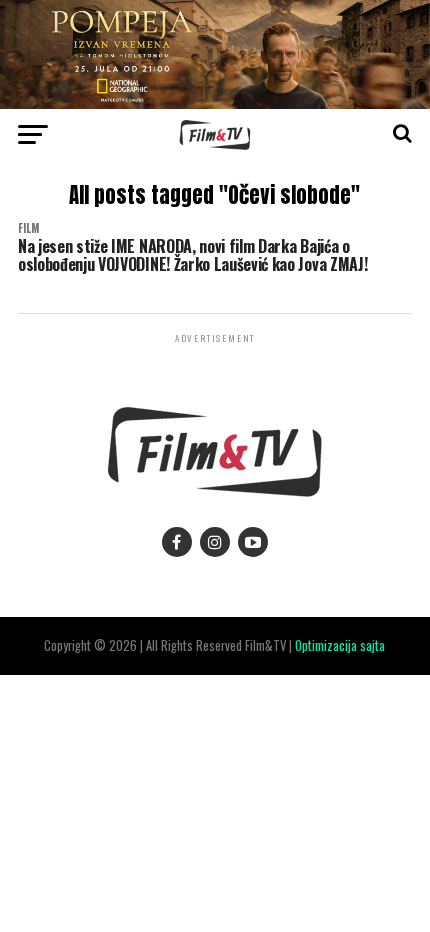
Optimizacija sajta (340, 645)
